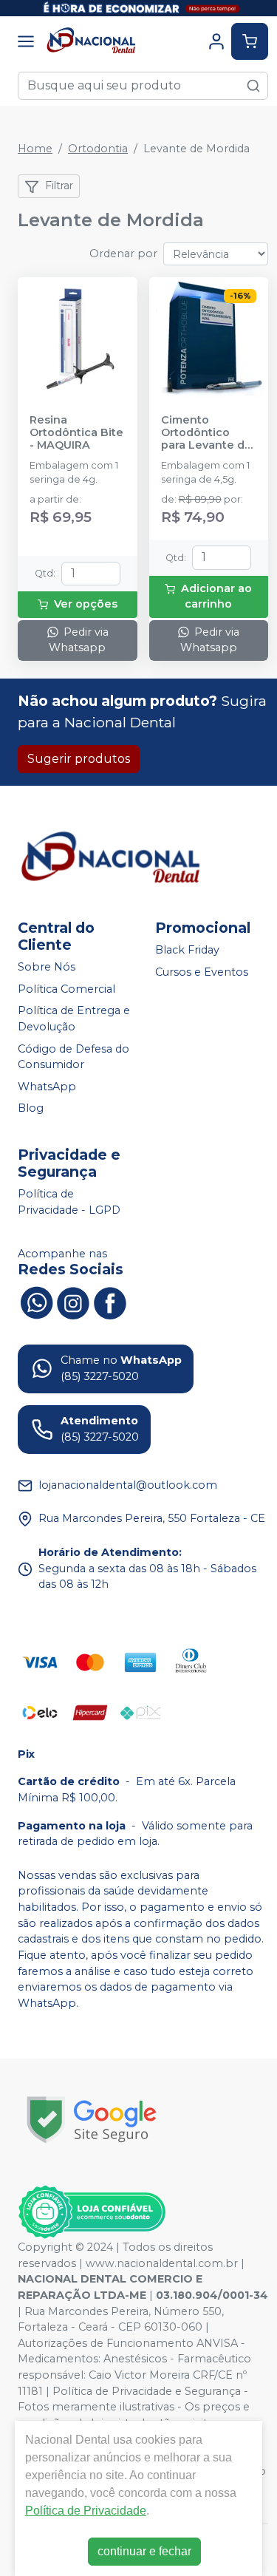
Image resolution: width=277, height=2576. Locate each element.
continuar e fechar (144, 2551)
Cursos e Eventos (202, 972)
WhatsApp (47, 1087)
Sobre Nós (47, 967)
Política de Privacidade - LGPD (69, 1202)
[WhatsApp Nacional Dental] (36, 1302)
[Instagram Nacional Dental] (73, 1302)
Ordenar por (123, 254)
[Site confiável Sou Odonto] (92, 2212)
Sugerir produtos (79, 759)
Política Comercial (66, 989)
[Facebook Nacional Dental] (110, 1302)
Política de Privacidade (86, 2511)
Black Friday (187, 950)
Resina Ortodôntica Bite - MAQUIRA (76, 433)
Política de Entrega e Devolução (74, 1019)
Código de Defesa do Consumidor (73, 1057)
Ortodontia (98, 149)
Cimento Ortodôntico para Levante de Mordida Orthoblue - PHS (206, 433)
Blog (31, 1109)
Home (35, 149)
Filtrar (59, 186)
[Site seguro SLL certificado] (92, 2120)
